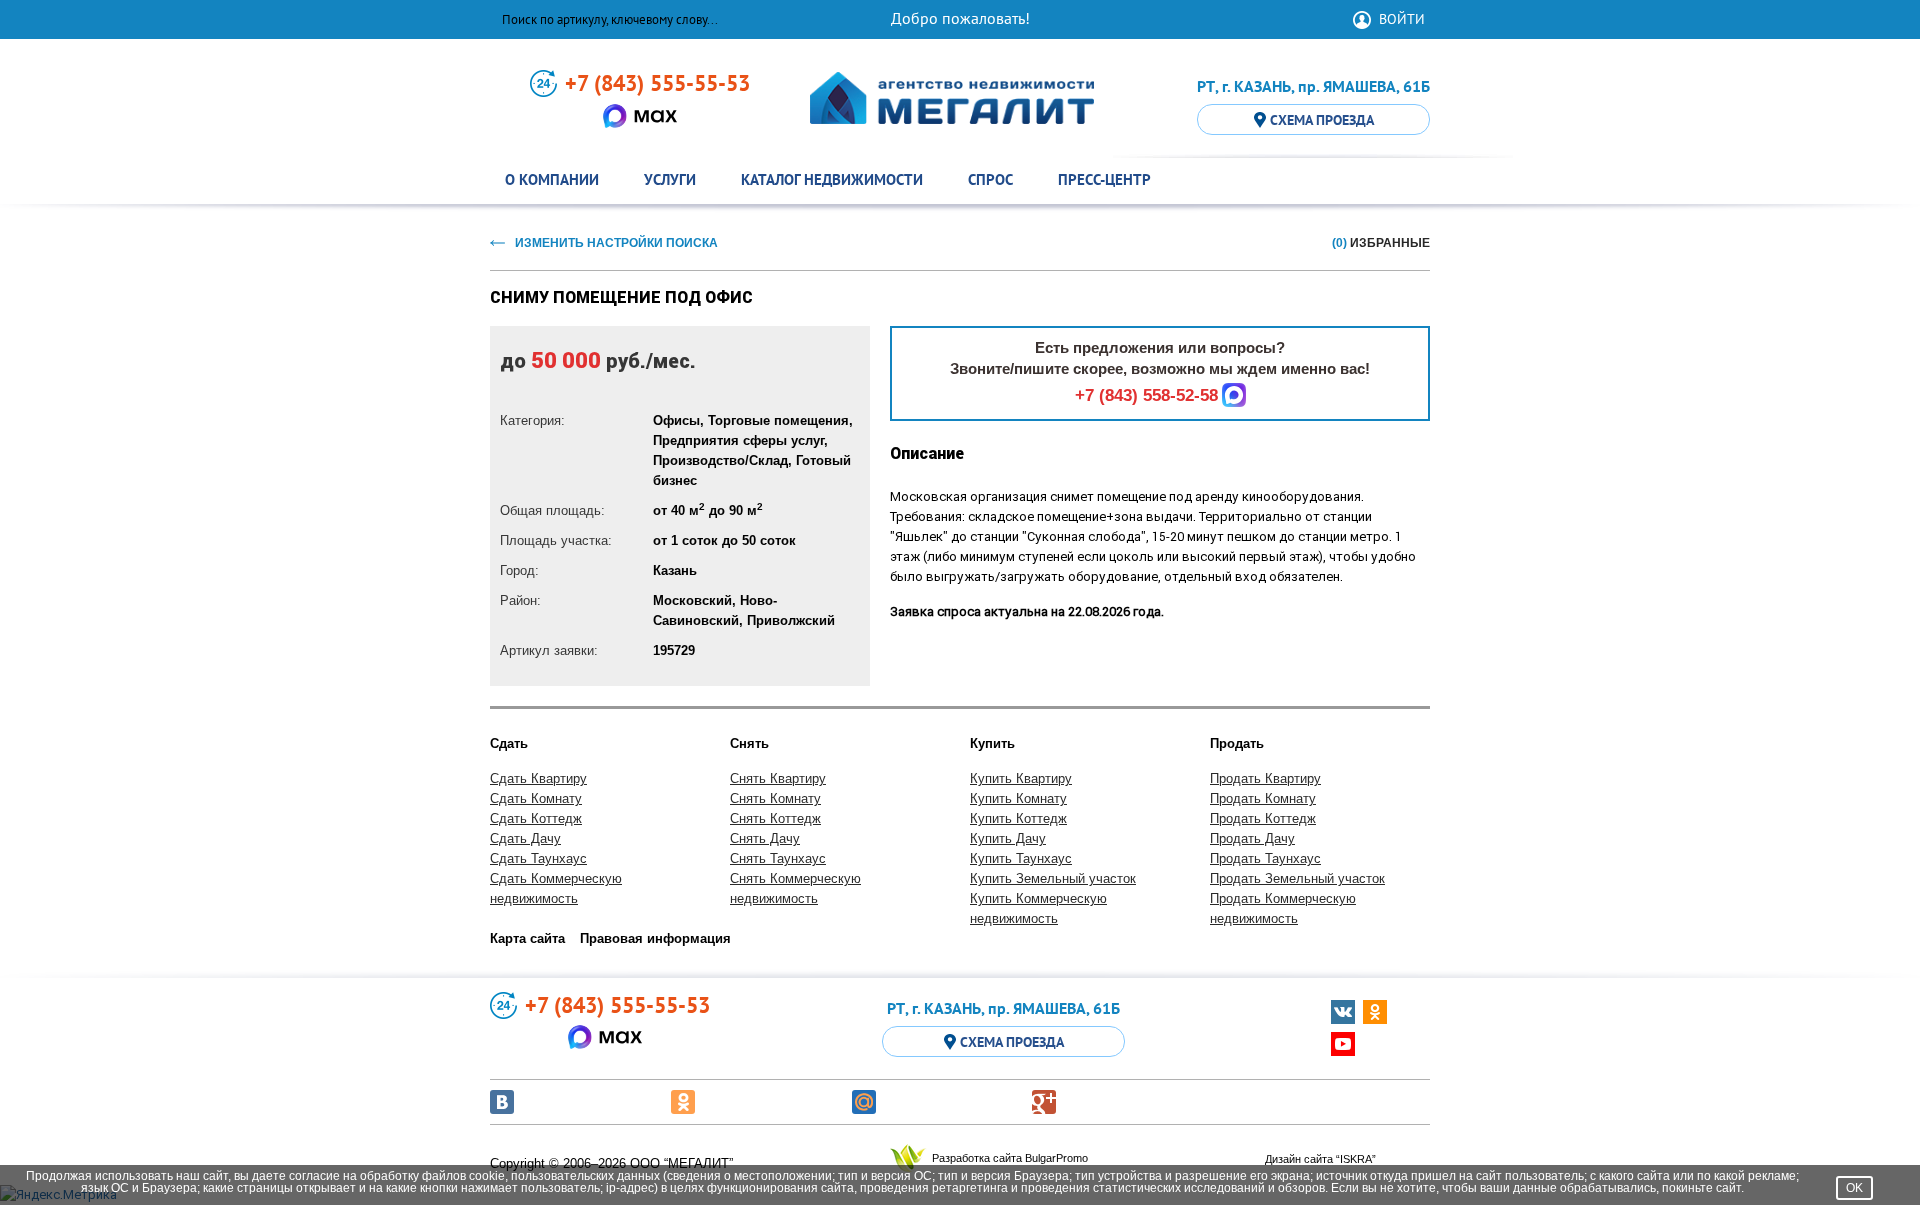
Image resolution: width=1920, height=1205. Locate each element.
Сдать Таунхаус (538, 858)
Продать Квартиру (1265, 778)
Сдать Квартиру (538, 778)
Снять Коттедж (775, 818)
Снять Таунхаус (778, 858)
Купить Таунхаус (1021, 858)
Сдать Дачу (525, 838)
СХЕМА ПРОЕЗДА (1322, 120)
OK (1854, 1188)
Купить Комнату (1018, 798)
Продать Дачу (1252, 838)
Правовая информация (655, 938)
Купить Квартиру (1021, 778)
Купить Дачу (1008, 838)
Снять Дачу (765, 838)
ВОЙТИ (1402, 19)
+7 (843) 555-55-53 (657, 83)
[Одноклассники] (683, 1102)
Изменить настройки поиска (616, 243)
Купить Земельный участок (1053, 878)
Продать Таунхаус (1265, 858)
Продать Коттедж (1263, 818)
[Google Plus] (1044, 1102)
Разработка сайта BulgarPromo (1010, 1158)
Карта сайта (527, 938)
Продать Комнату (1263, 798)
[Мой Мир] (864, 1102)
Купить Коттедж (1018, 818)
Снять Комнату (775, 798)
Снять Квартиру (778, 778)
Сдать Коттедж (536, 818)
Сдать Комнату (536, 798)
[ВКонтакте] (502, 1102)
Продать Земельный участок (1297, 878)
